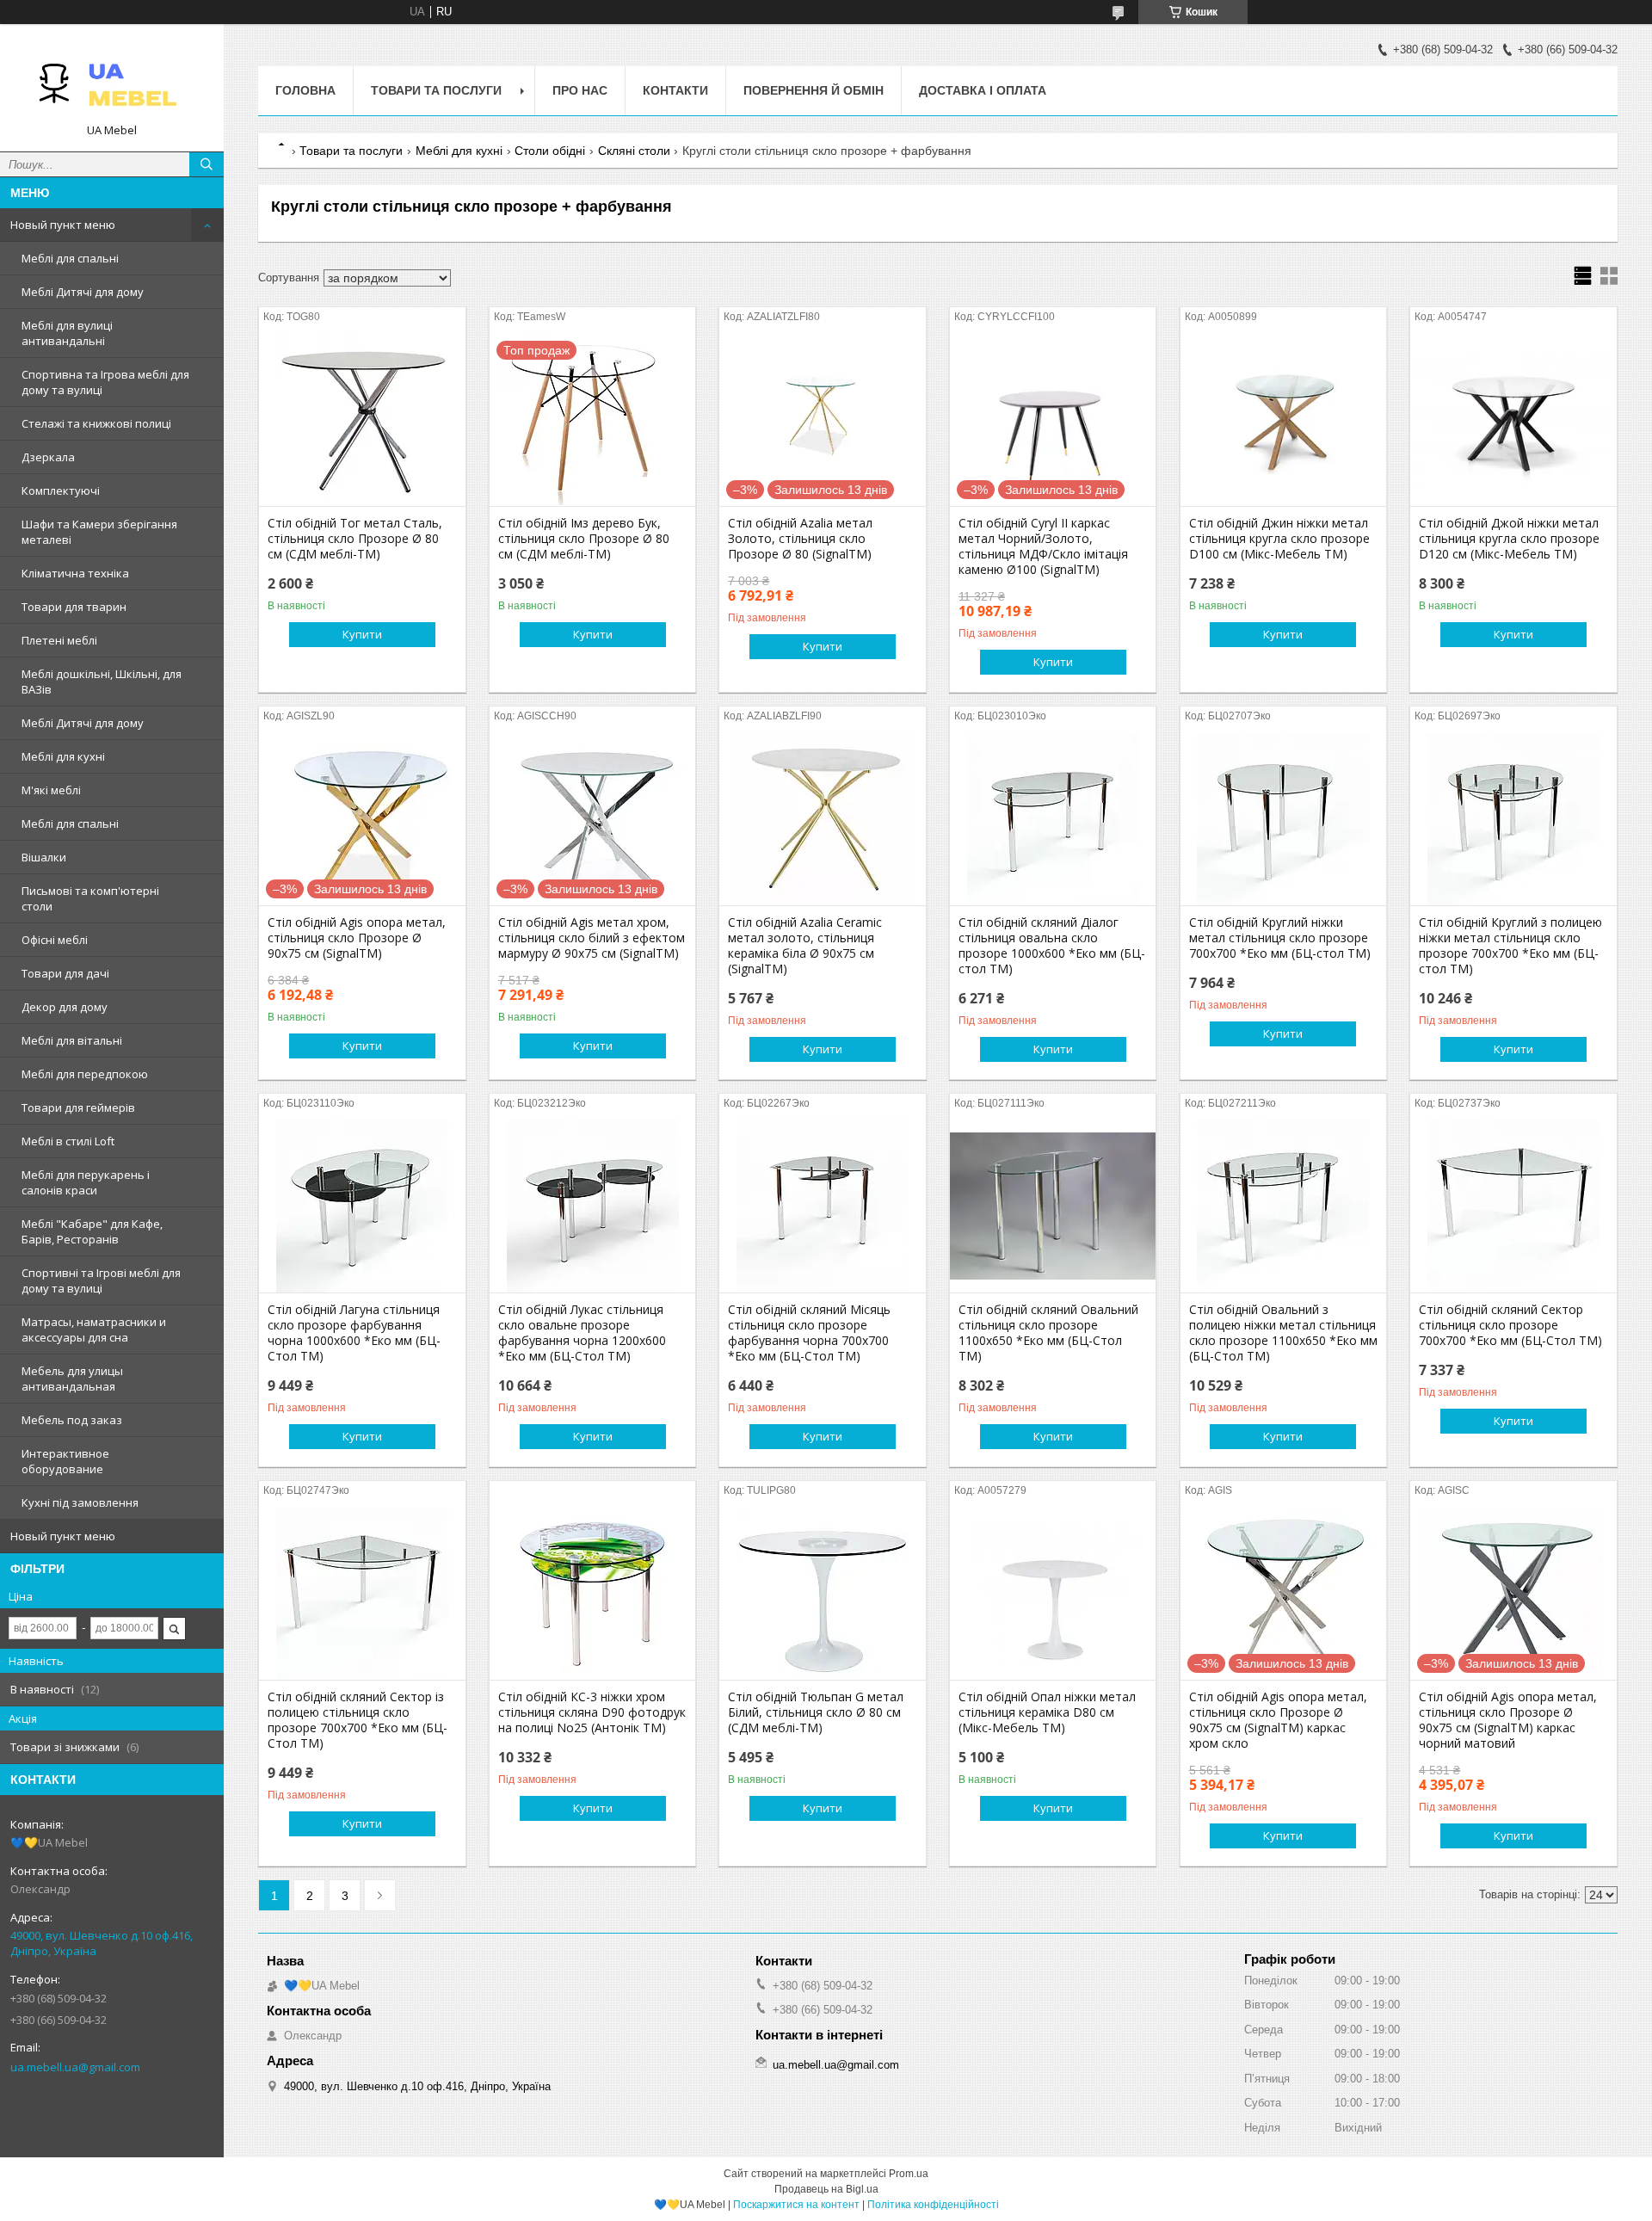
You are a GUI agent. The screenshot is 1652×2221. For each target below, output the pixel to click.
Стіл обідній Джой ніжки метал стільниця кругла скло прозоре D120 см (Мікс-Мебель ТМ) (1509, 539)
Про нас (580, 90)
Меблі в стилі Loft (68, 1141)
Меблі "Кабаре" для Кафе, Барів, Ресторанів (92, 1231)
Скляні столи (634, 151)
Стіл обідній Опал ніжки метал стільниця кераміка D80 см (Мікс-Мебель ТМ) (1047, 1712)
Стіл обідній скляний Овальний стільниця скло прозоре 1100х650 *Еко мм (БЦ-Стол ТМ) (1048, 1333)
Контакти (675, 90)
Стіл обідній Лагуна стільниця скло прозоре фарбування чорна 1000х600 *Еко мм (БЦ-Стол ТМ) (354, 1333)
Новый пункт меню (63, 225)
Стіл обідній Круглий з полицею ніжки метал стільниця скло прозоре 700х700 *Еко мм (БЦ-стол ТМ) (1510, 946)
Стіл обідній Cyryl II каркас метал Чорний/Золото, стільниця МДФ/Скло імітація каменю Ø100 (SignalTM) (1043, 546)
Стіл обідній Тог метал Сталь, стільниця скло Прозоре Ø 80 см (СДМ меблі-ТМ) (355, 539)
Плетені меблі (59, 640)
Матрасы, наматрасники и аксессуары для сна (94, 1330)
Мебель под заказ (72, 1420)
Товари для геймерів (78, 1107)
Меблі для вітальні (72, 1040)
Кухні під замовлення (80, 1502)
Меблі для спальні (70, 258)
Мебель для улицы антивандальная (72, 1379)
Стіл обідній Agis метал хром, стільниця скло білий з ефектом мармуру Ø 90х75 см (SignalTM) (592, 938)
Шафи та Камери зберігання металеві (99, 532)
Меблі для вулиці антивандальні (67, 333)
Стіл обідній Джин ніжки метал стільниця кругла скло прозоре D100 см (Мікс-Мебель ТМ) (1279, 539)
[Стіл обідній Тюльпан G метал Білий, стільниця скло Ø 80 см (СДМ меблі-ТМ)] (822, 1594)
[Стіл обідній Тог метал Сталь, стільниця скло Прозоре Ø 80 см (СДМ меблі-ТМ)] (362, 420)
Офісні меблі (55, 940)
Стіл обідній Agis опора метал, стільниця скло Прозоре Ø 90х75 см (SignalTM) (357, 938)
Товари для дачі (65, 973)
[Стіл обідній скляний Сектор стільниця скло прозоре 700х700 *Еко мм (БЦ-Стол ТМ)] (1513, 1206)
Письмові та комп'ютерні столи (90, 898)
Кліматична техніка (75, 573)
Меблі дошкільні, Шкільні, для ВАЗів (102, 682)
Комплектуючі (61, 490)
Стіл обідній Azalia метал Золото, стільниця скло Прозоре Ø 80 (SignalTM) (800, 539)
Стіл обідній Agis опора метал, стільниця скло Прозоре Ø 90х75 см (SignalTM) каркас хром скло (1278, 1720)
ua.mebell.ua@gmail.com (75, 2067)
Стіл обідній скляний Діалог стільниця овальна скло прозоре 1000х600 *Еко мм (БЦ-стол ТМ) (1052, 946)
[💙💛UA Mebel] (112, 80)
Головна (305, 90)
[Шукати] (206, 164)
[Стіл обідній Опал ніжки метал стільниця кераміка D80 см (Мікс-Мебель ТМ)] (1053, 1594)
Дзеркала (48, 457)
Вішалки (44, 857)
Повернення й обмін (814, 90)
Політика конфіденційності (933, 2205)
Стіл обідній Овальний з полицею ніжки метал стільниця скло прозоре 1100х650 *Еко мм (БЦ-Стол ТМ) (1283, 1333)
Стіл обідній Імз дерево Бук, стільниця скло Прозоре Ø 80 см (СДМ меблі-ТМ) (584, 539)
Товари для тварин (74, 607)
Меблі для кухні (63, 756)
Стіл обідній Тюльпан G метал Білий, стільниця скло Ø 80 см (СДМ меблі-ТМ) (816, 1712)
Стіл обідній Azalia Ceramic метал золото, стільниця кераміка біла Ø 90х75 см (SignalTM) (805, 946)
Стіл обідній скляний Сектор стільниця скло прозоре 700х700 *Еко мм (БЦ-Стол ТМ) (1510, 1325)
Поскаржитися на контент (796, 2205)
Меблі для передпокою (85, 1074)
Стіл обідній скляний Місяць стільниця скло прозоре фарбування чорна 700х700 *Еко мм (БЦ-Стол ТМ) (809, 1333)
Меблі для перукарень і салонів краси (86, 1182)
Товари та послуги (436, 90)
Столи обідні (550, 151)
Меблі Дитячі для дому (83, 292)
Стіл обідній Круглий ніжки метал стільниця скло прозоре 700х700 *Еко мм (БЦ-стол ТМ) (1280, 938)
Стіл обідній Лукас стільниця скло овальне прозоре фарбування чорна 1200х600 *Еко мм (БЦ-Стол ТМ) (582, 1333)
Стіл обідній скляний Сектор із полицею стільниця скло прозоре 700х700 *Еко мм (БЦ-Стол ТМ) (358, 1720)
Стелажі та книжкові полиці (96, 423)
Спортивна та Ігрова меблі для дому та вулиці (105, 382)
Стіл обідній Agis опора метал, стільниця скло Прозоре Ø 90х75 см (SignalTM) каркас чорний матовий (1508, 1720)
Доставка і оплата (983, 90)
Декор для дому (65, 1007)
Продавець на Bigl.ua (826, 2189)
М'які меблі (51, 790)
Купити (362, 634)
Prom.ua (909, 2174)
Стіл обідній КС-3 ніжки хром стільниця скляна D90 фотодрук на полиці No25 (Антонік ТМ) (592, 1712)
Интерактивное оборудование (65, 1461)
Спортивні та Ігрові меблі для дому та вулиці (101, 1280)
